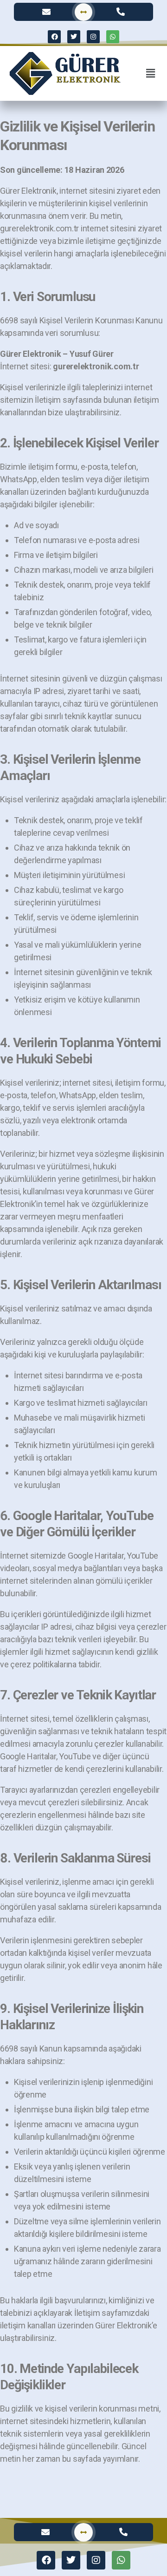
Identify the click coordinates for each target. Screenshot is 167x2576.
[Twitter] (74, 37)
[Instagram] (93, 37)
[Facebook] (54, 37)
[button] (150, 73)
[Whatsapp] (113, 37)
